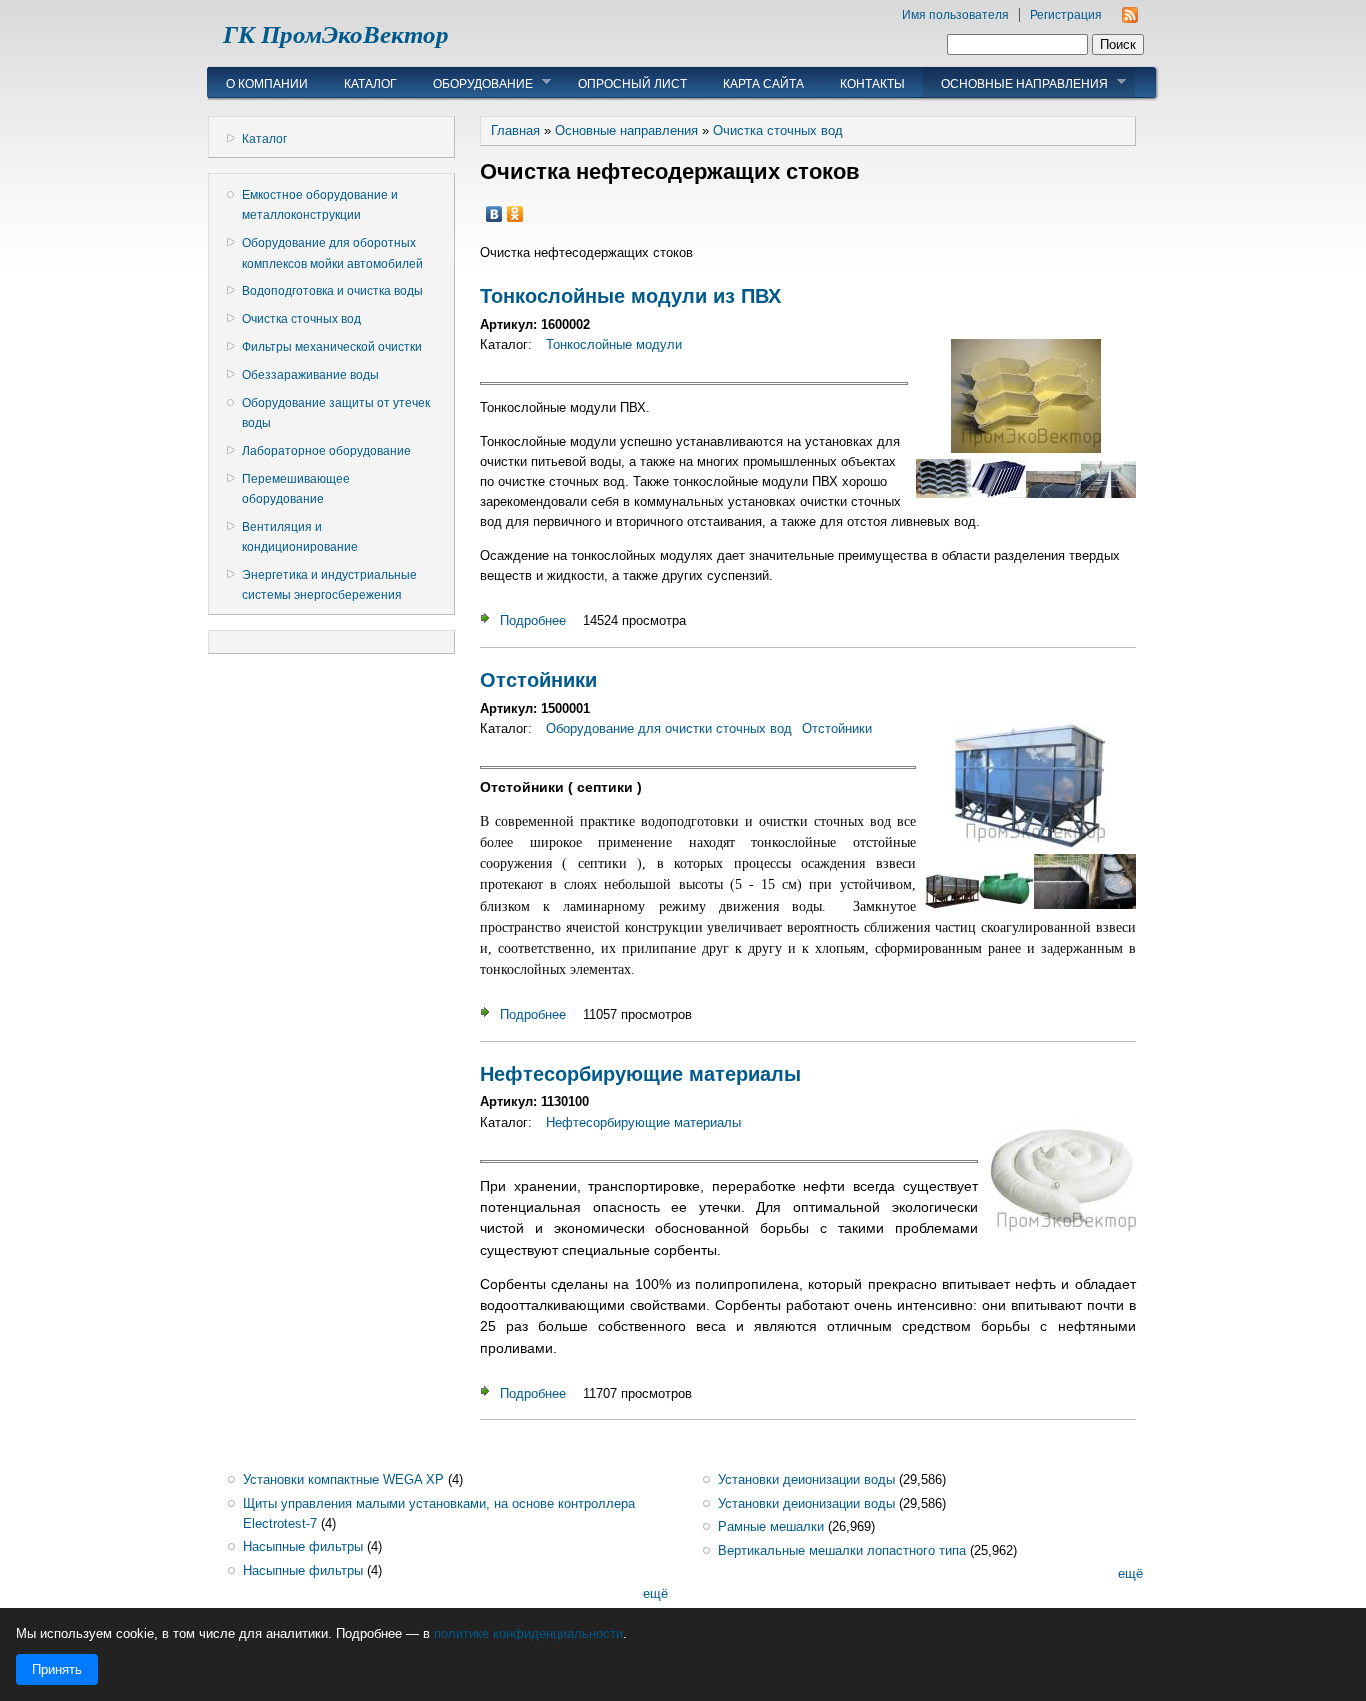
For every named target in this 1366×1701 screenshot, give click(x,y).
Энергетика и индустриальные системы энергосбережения (329, 585)
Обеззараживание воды (310, 375)
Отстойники (538, 680)
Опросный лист (632, 84)
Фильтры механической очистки (332, 347)
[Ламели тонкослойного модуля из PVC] (1026, 448)
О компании (267, 84)
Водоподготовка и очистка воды (332, 291)
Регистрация (1066, 15)
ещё (655, 1593)
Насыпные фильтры (303, 1546)
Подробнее (533, 620)
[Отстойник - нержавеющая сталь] (951, 904)
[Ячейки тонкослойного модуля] (943, 493)
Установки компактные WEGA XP (343, 1479)
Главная (515, 130)
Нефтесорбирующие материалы (640, 1074)
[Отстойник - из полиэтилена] (1112, 904)
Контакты (872, 84)
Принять (57, 1669)
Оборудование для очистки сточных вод (669, 728)
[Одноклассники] (515, 214)
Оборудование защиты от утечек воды (336, 413)
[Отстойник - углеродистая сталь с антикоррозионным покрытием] (1030, 843)
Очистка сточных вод (301, 319)
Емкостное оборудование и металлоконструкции (320, 205)
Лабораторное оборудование (326, 451)
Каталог (370, 84)
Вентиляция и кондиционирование (300, 537)
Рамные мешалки (771, 1526)
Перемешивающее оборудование (296, 489)
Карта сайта (763, 84)
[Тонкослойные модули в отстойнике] (1108, 493)
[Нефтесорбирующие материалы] (1061, 1232)
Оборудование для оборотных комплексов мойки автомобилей (332, 253)
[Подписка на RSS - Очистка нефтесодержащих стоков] (1130, 18)
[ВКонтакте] (494, 214)
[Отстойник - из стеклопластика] (1006, 904)
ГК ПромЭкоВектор (336, 34)
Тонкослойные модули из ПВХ (630, 296)
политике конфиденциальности (528, 1633)
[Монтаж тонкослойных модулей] (1053, 493)
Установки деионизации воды (806, 1479)
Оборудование (474, 83)
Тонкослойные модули (614, 344)
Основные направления (1015, 83)
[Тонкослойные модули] (998, 493)
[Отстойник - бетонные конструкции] (1061, 904)
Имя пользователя (955, 15)
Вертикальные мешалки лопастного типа (842, 1550)
